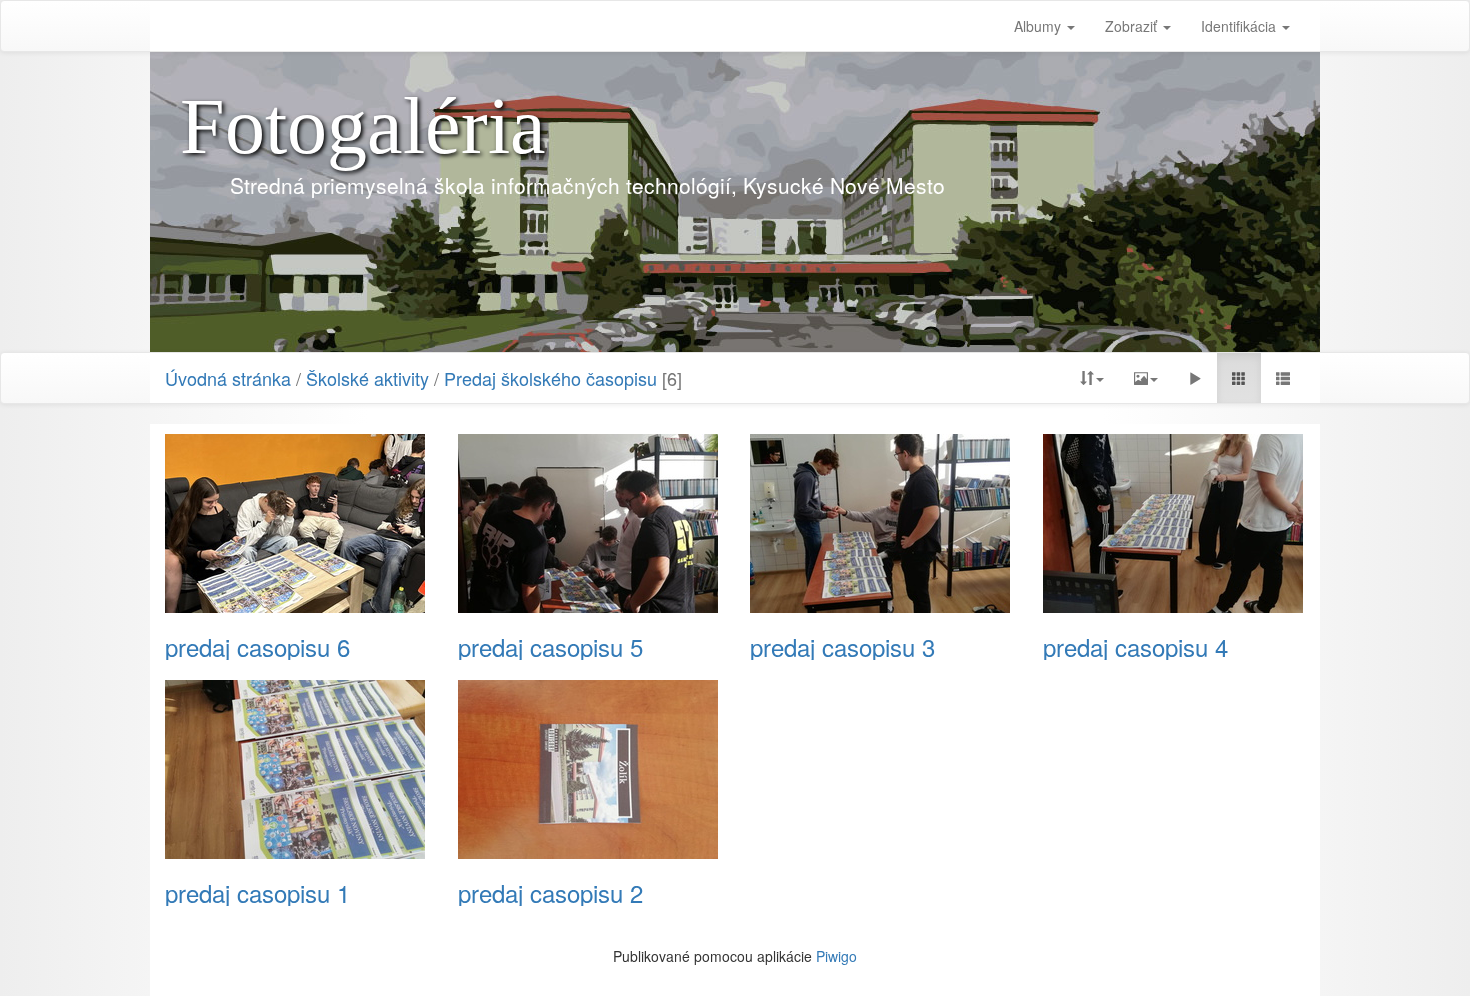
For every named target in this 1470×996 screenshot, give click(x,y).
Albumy (1039, 26)
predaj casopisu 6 (257, 647)
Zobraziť (1133, 26)
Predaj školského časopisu (550, 378)
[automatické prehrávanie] (1195, 378)
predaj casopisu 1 (257, 893)
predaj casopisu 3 (842, 647)
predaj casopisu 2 (550, 893)
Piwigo (836, 956)
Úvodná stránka (228, 378)
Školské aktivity (367, 378)
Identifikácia (1240, 26)
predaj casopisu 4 (1135, 647)
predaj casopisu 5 (550, 647)
